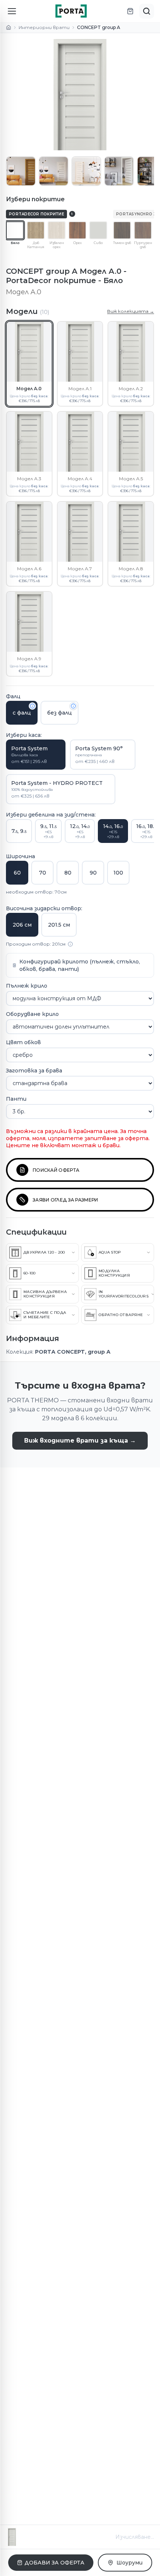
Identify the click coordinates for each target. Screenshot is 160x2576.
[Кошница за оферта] (130, 11)
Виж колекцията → (131, 311)
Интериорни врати (44, 27)
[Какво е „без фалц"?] (73, 706)
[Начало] (9, 28)
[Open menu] (12, 11)
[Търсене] (147, 11)
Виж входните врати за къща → (80, 1441)
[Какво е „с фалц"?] (32, 706)
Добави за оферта (55, 2563)
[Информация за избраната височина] (70, 944)
